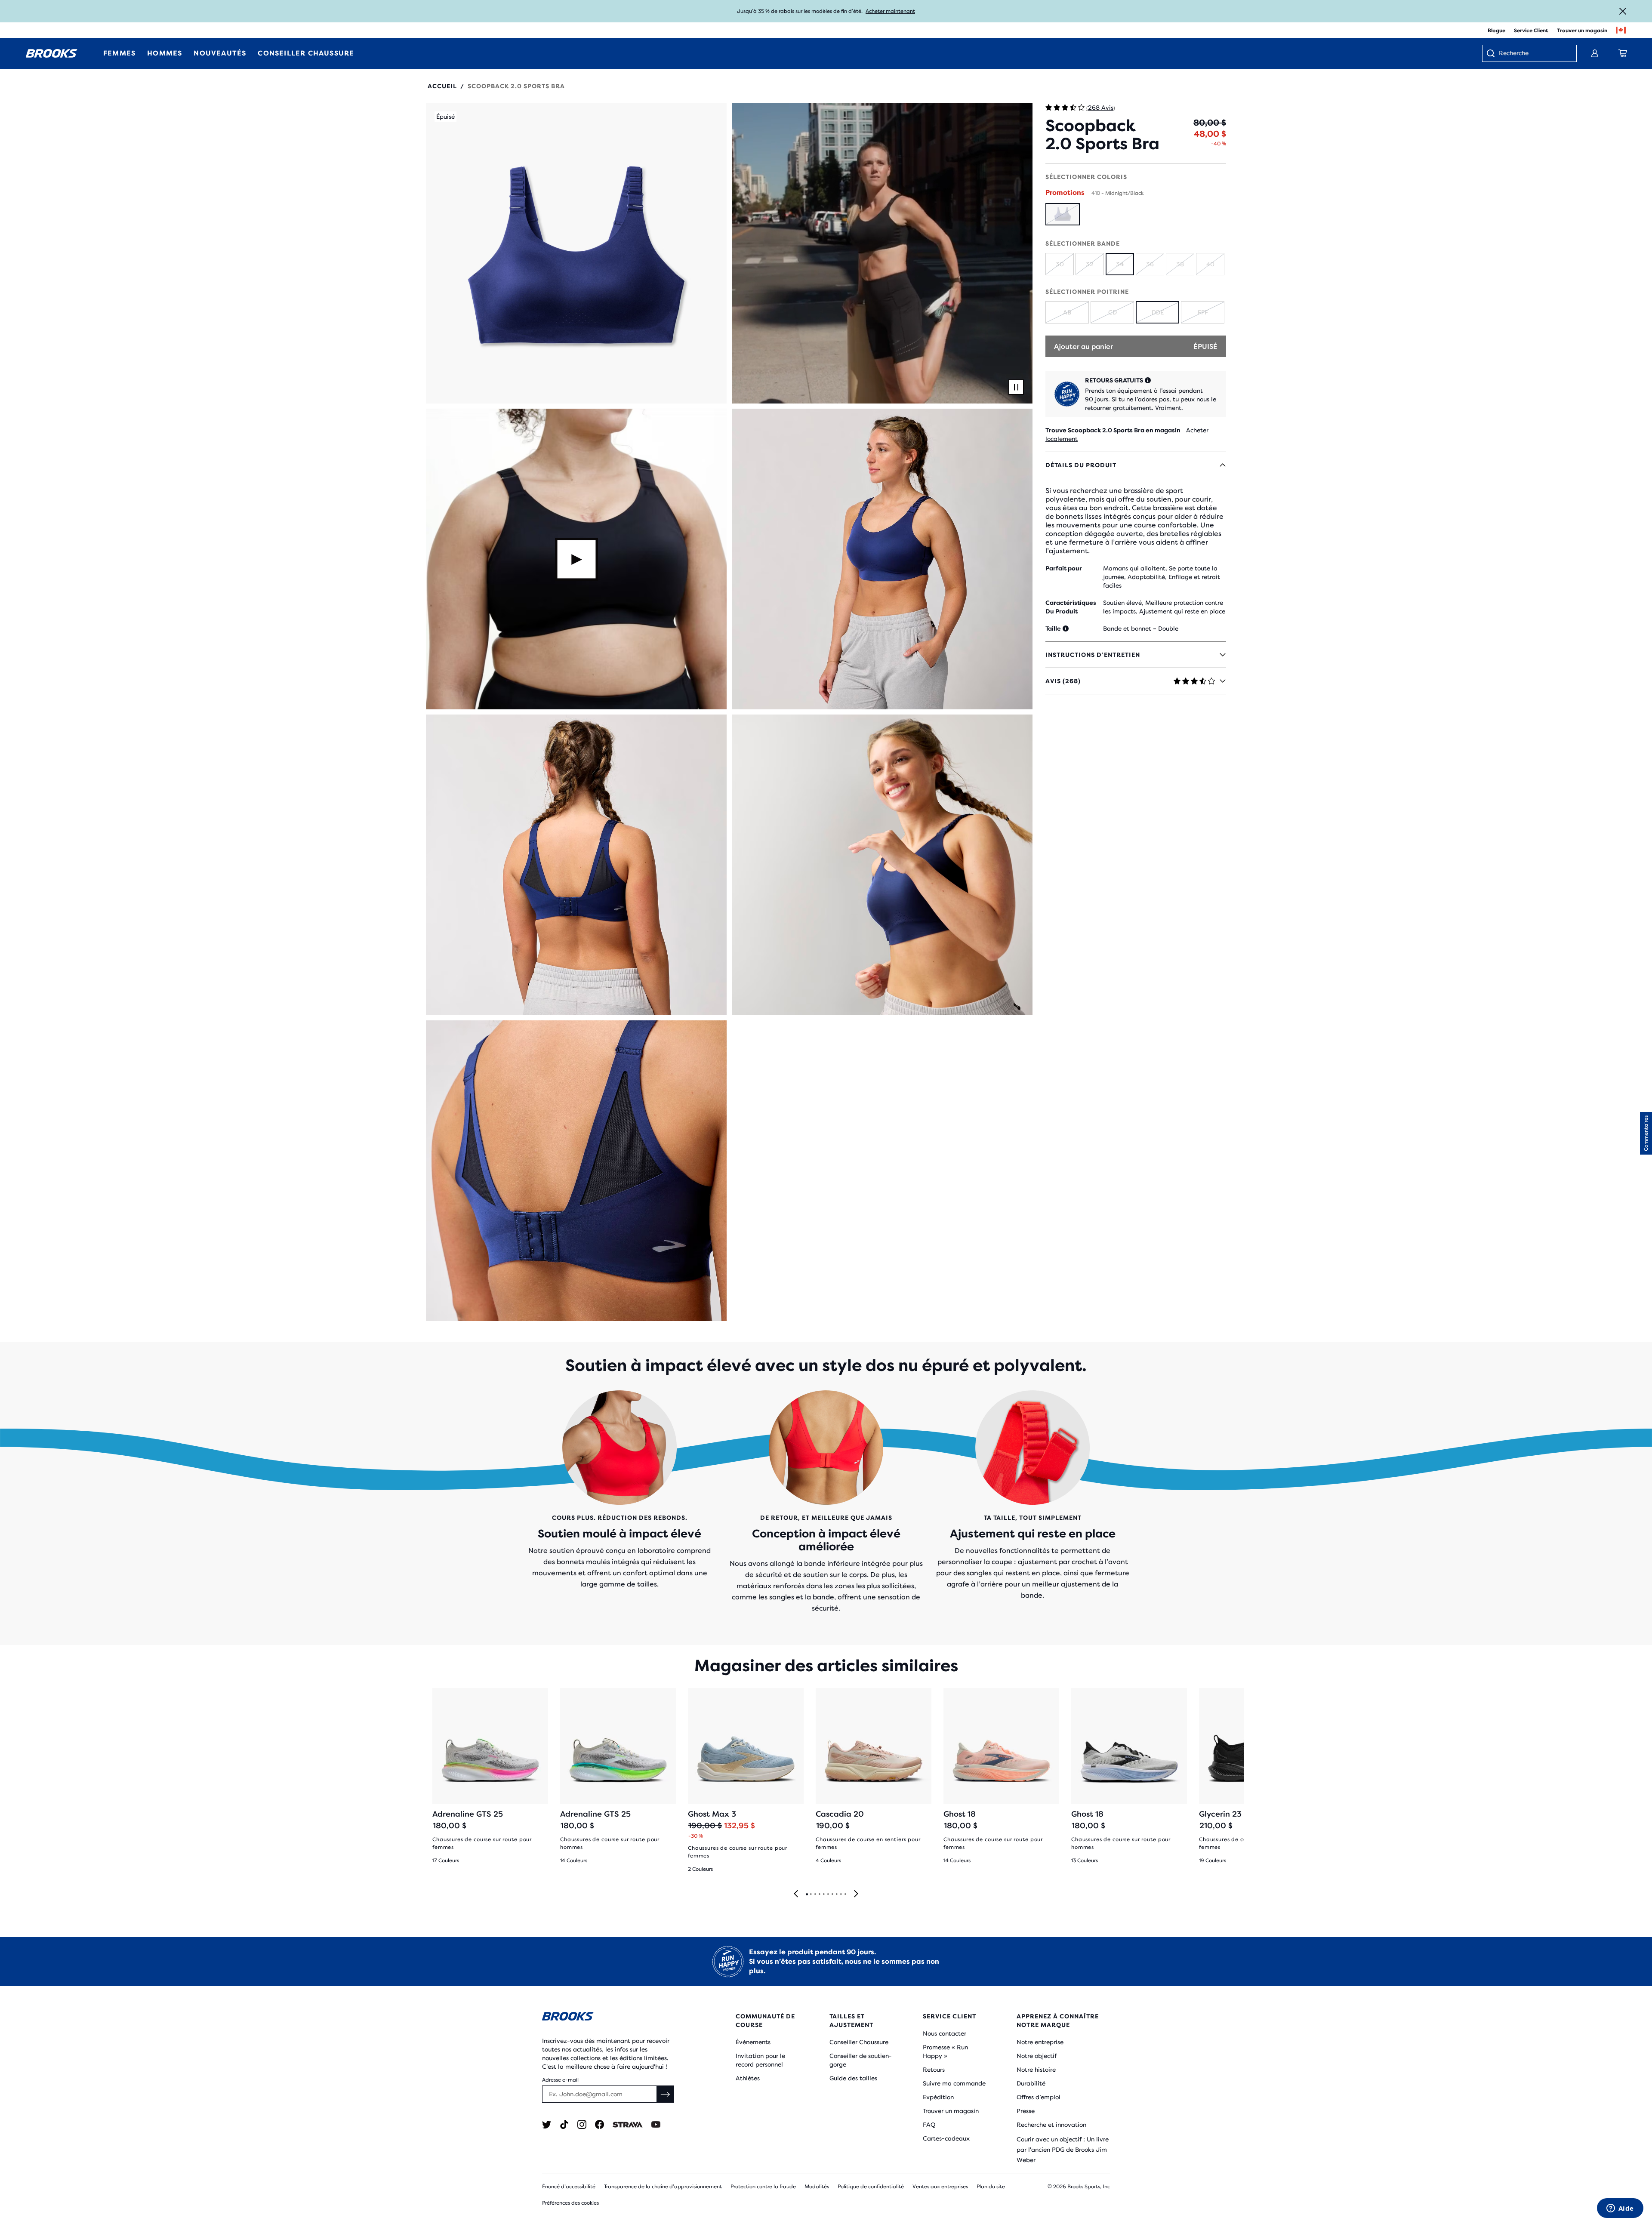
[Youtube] (656, 2124)
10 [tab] (845, 1894)
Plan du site (991, 2187)
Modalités (817, 2187)
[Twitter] (547, 2124)
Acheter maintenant (890, 11)
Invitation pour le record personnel (760, 2060)
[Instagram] (582, 2124)
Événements (753, 2042)
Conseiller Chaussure (859, 2042)
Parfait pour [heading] (1064, 568)
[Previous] (796, 1894)
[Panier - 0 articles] (1623, 53)
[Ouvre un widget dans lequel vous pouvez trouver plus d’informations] (1620, 2209)
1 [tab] (807, 1894)
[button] (576, 253)
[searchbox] (1533, 54)
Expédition (938, 2097)
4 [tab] (819, 1894)
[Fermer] (1623, 11)
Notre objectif (1037, 2056)
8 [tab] (836, 1894)
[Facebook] (599, 2124)
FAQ (929, 2125)
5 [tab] (823, 1894)
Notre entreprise (1040, 2042)
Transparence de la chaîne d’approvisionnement (663, 2187)
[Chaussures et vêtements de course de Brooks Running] (52, 53)
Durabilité (1031, 2083)
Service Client (1531, 31)
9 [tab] (841, 1894)
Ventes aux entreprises (940, 2187)
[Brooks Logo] (613, 2018)
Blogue (1496, 31)
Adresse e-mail (560, 2080)
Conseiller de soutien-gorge (861, 2060)
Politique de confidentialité (871, 2187)
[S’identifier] (1595, 53)
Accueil (442, 86)
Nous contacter (945, 2033)
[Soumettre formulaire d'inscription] (666, 2094)
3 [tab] (815, 1894)
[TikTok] (564, 2124)
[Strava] (628, 2124)
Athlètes (748, 2078)
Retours (934, 2070)
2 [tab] (811, 1894)
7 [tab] (832, 1894)
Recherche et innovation (1051, 2125)
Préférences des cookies (570, 2203)
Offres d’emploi (1039, 2097)
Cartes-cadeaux (946, 2138)
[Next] (856, 1894)
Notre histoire (1036, 2070)
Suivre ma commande (954, 2083)
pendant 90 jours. (845, 1952)
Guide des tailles (853, 2078)
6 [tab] (828, 1894)
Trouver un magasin (1582, 31)
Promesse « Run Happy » (945, 2052)
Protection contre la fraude (763, 2187)
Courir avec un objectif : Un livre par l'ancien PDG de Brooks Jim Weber (1063, 2150)
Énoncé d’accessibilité (569, 2187)
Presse (1026, 2111)
